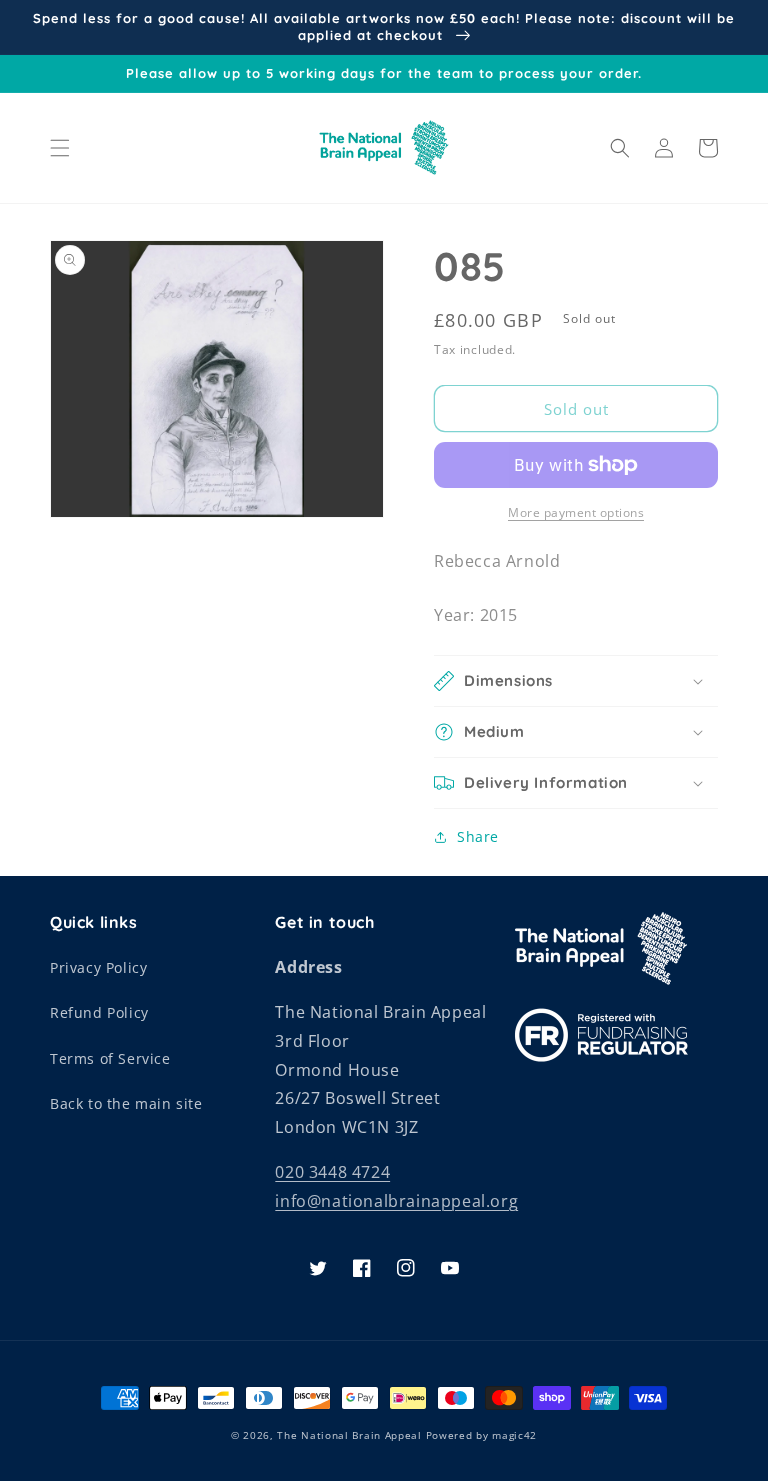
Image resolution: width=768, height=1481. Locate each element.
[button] (60, 148)
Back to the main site (126, 1103)
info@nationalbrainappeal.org (396, 1201)
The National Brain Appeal (349, 1435)
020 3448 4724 (332, 1172)
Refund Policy (99, 1012)
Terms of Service (110, 1058)
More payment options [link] (576, 512)
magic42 (514, 1435)
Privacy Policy (98, 967)
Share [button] (478, 836)
